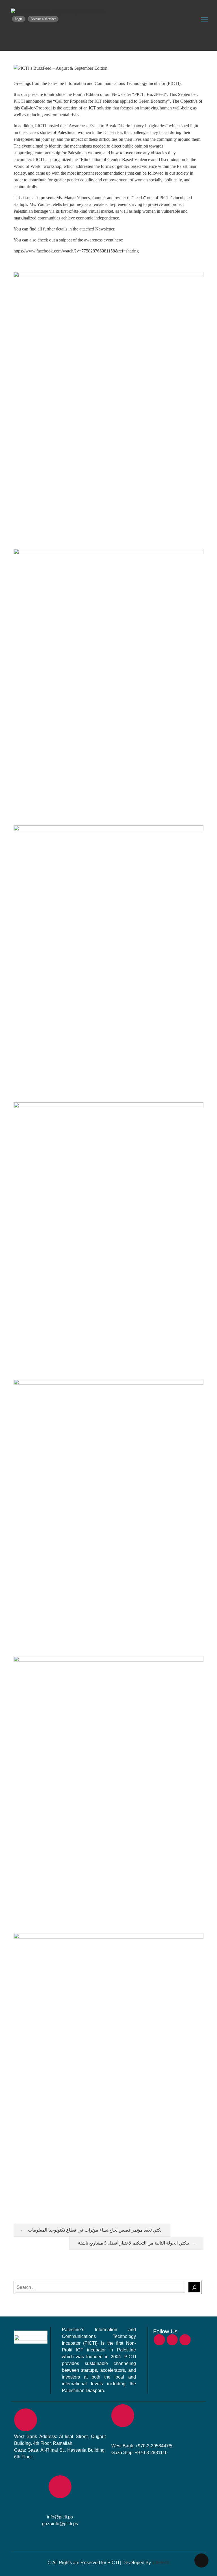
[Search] (194, 2287)
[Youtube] (185, 2340)
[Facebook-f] (159, 2340)
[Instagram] (172, 2340)
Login (19, 19)
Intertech (161, 2563)
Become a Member (43, 19)
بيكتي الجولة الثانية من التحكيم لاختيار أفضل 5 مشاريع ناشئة (134, 2243)
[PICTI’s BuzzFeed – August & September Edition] (58, 12)
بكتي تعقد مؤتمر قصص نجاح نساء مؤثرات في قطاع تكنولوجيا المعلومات (95, 2230)
